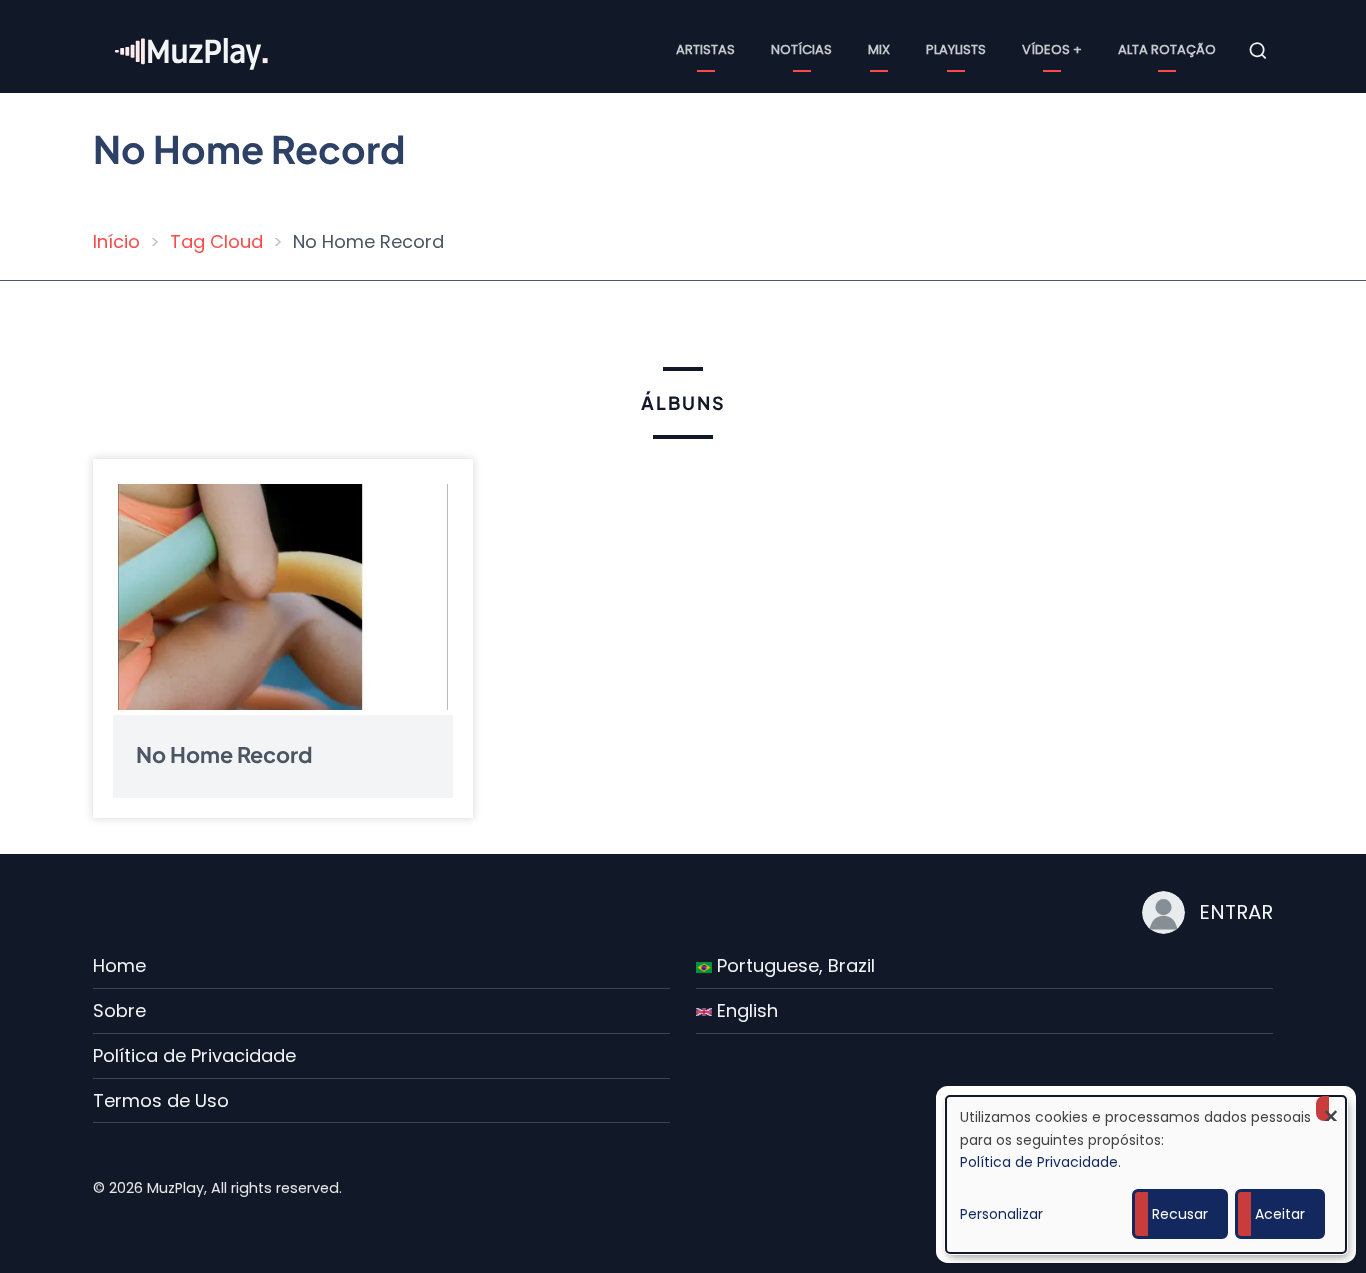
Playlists (956, 49)
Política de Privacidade (194, 1055)
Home (119, 965)
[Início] (193, 49)
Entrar (1236, 912)
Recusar (1180, 1214)
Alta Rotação (1167, 49)
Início (116, 241)
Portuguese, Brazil (793, 965)
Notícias (801, 49)
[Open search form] (1258, 51)
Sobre (119, 1010)
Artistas (705, 49)
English (745, 1010)
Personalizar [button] (1001, 1214)
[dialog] (1146, 1174)
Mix (879, 49)
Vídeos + (1052, 49)
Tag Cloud (216, 241)
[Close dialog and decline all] (1331, 1108)
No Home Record (224, 753)
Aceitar (1280, 1214)
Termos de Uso (161, 1100)
